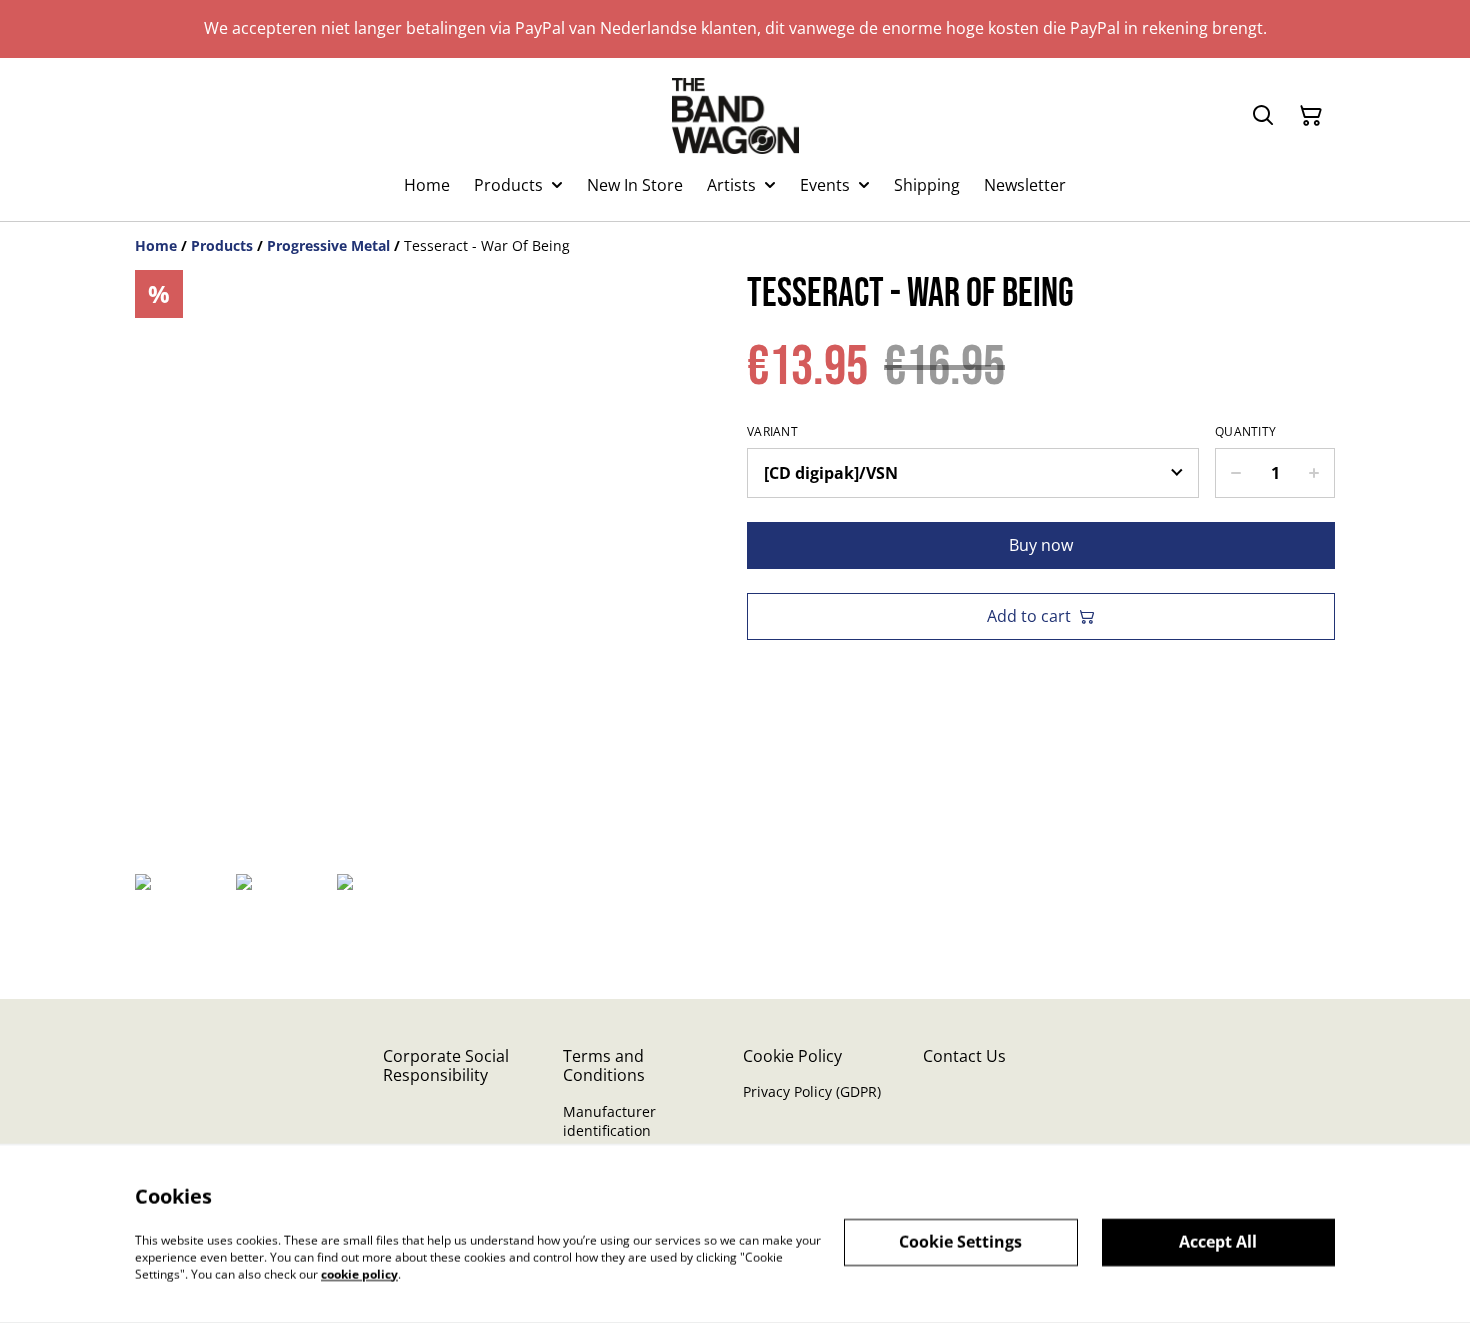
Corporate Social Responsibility (446, 1065)
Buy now (1041, 545)
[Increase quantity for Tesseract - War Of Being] (1314, 473)
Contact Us (964, 1056)
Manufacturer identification (609, 1121)
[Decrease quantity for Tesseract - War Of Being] (1235, 473)
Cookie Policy (792, 1056)
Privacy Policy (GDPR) (812, 1091)
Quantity (1245, 432)
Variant (772, 432)
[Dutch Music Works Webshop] (735, 116)
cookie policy (359, 1273)
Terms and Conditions (604, 1065)
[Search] (1263, 116)
